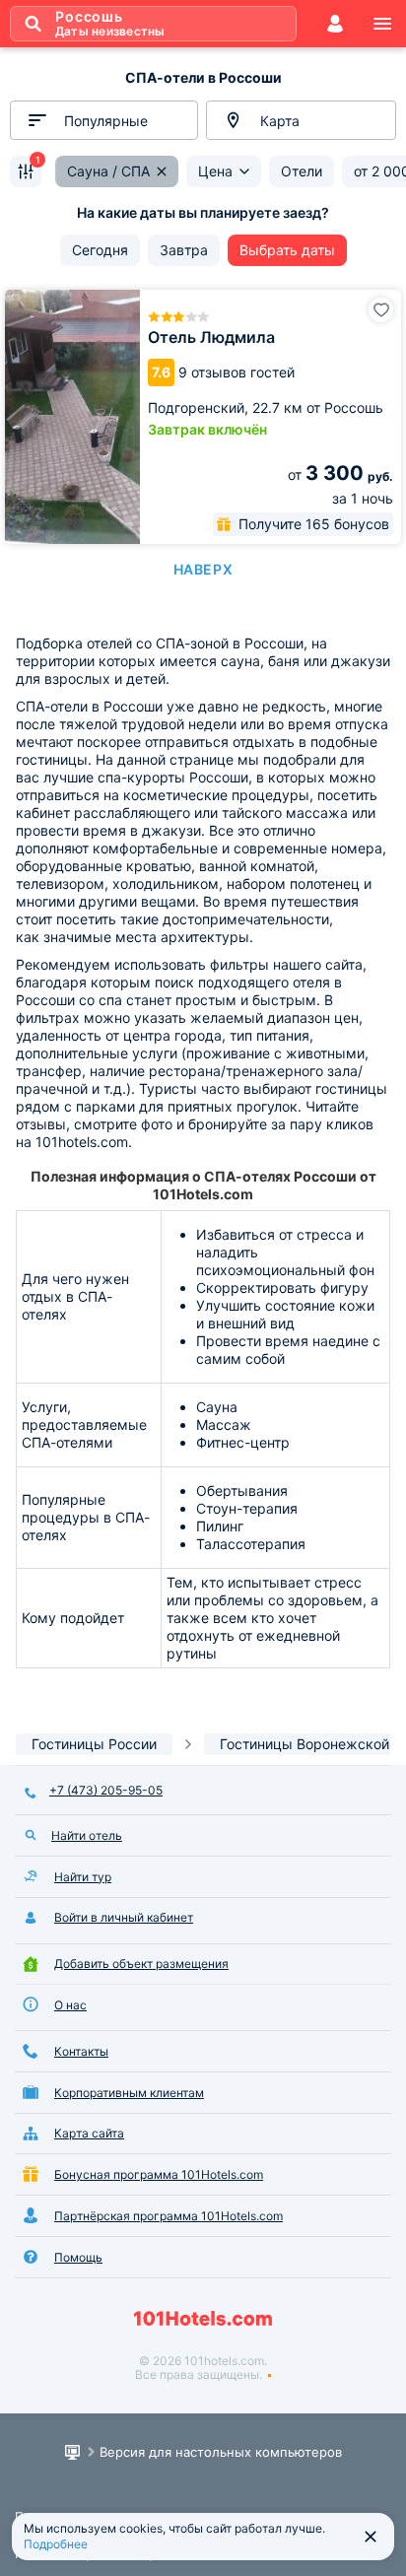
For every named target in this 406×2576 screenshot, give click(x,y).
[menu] (382, 24)
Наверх (203, 569)
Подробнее (56, 2544)
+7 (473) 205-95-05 (106, 1790)
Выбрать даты (287, 250)
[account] (335, 24)
